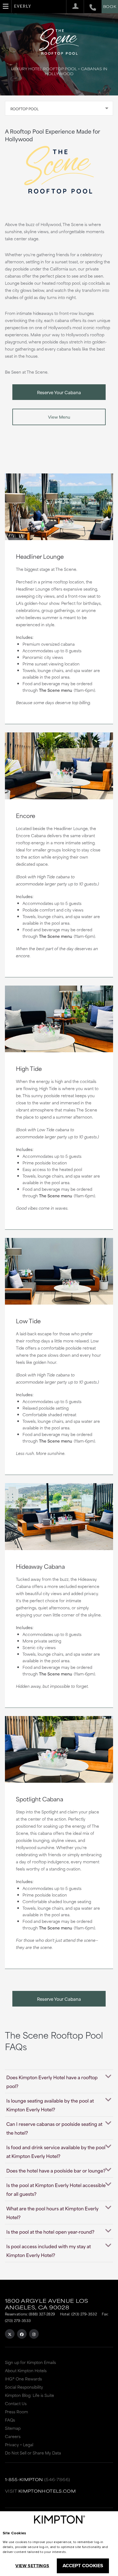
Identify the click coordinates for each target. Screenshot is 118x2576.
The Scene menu (56, 690)
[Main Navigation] (6, 6)
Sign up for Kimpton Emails (30, 2362)
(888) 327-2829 (42, 2314)
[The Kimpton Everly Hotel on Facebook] (22, 2334)
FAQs (10, 2420)
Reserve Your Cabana (59, 392)
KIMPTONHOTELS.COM (47, 2491)
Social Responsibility (24, 2387)
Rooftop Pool (25, 109)
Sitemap (13, 2428)
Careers (13, 2436)
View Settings (32, 2566)
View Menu (59, 417)
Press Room (16, 2412)
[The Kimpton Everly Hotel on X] (10, 2334)
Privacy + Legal (19, 2444)
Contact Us (16, 2403)
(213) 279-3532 (84, 2314)
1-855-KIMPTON (24, 2479)
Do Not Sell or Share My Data (33, 2453)
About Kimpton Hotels (26, 2370)
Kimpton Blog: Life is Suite (29, 2395)
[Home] (23, 8)
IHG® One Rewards (23, 2379)
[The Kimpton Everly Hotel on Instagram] (34, 2334)
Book (110, 6)
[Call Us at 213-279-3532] (90, 7)
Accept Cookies (83, 2566)
